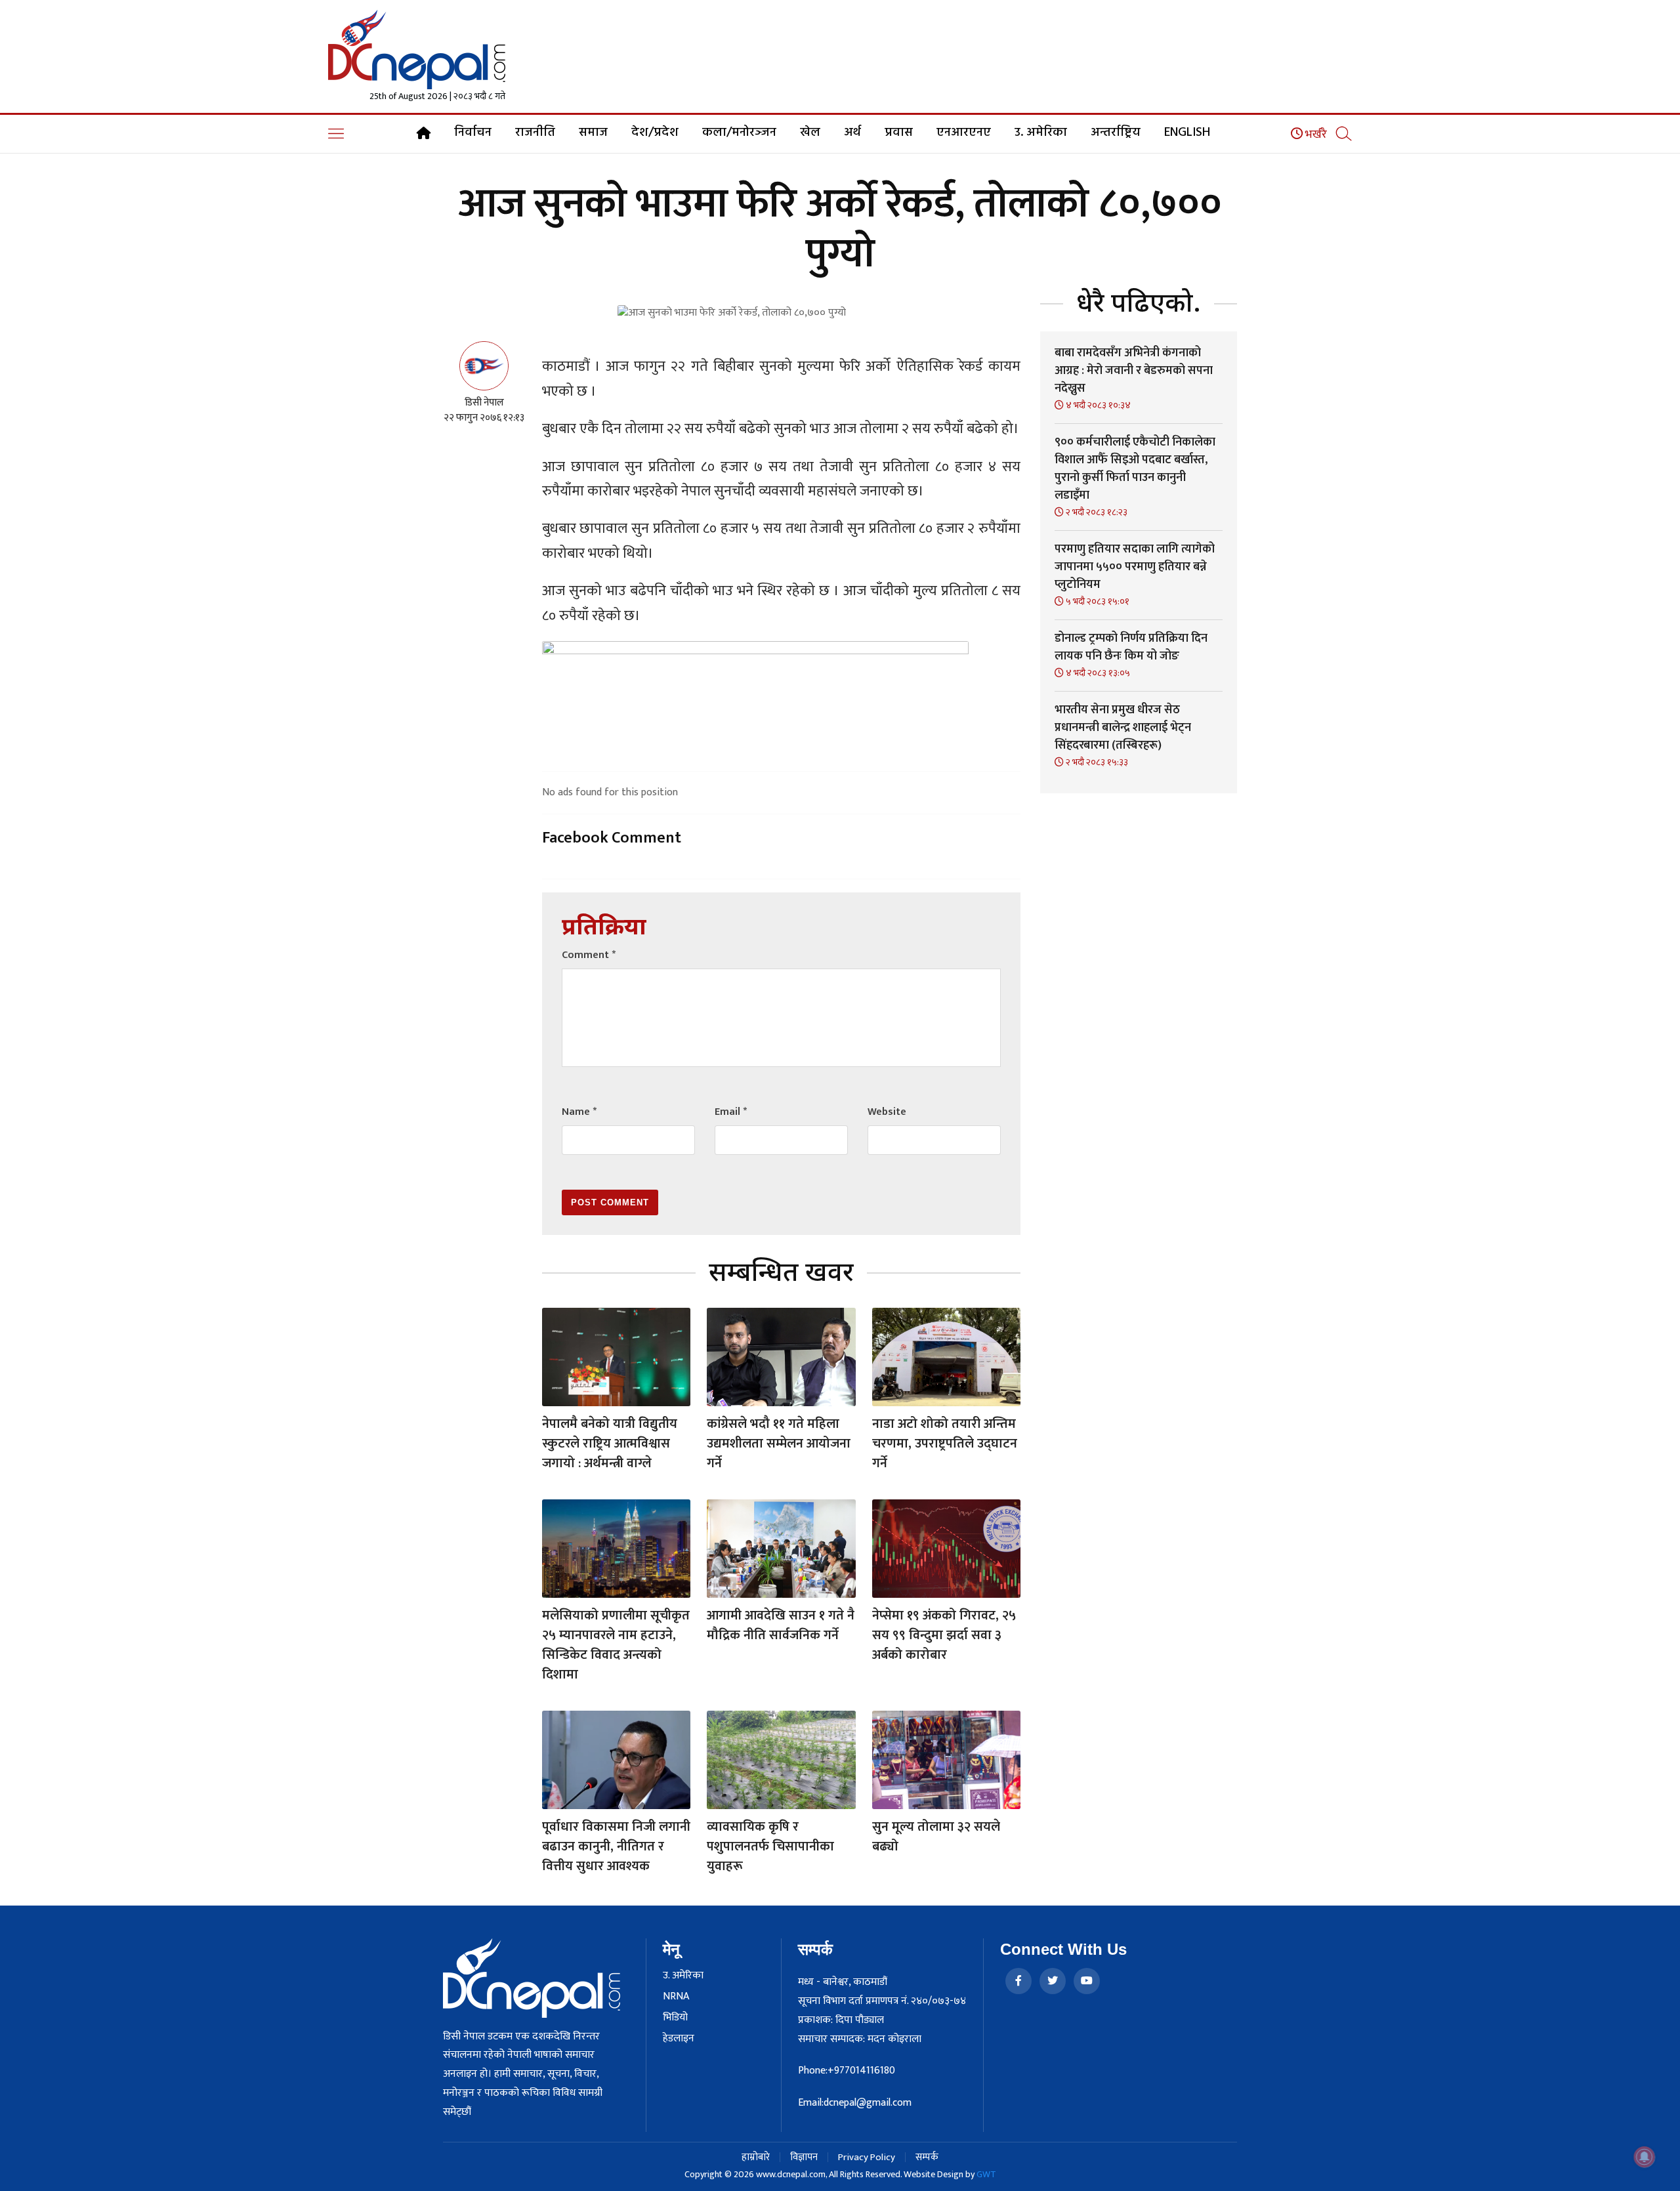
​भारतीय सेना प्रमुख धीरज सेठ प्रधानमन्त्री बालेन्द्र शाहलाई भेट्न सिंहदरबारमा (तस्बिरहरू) (1123, 728)
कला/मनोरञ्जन (739, 133)
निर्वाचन (473, 133)
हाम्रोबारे (756, 2157)
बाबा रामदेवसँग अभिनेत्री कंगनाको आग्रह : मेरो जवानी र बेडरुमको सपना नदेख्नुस (1134, 371)
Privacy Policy (867, 2157)
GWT (986, 2174)
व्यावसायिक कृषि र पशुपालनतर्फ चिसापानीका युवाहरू (770, 1847)
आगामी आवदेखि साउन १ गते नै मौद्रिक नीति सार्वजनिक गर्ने (781, 1625)
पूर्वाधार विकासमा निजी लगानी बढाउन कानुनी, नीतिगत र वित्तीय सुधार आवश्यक (616, 1847)
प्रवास (899, 133)
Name (579, 1112)
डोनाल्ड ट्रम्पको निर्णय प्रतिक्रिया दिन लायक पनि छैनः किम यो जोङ (1131, 647)
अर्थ (852, 133)
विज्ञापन (804, 2157)
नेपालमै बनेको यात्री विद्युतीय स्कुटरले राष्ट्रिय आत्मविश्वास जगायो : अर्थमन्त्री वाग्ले (610, 1444)
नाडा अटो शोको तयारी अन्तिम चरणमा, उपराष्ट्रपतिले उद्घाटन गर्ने (945, 1444)
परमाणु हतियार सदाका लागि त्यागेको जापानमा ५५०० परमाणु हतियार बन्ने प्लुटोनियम (1135, 567)
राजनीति (535, 133)
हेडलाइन (679, 2039)
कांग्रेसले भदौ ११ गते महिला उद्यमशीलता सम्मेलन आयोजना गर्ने (779, 1444)
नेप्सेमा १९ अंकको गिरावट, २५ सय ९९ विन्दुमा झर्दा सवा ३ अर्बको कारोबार (944, 1635)
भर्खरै (1315, 135)
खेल (810, 133)
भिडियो (675, 2018)
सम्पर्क (927, 2157)
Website (887, 1112)
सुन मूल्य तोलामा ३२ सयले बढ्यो (936, 1837)
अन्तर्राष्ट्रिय (1116, 133)
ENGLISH (1187, 133)
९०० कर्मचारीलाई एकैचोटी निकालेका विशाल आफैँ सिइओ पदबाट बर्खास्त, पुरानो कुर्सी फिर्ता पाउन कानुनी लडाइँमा (1135, 469)
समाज (593, 133)
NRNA (676, 1997)
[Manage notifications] (1645, 2157)
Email (731, 1112)
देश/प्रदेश (655, 133)
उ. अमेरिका (1041, 133)
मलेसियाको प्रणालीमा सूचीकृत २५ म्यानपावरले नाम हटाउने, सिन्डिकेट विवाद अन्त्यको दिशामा (616, 1645)
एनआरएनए (964, 133)
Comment (589, 955)
